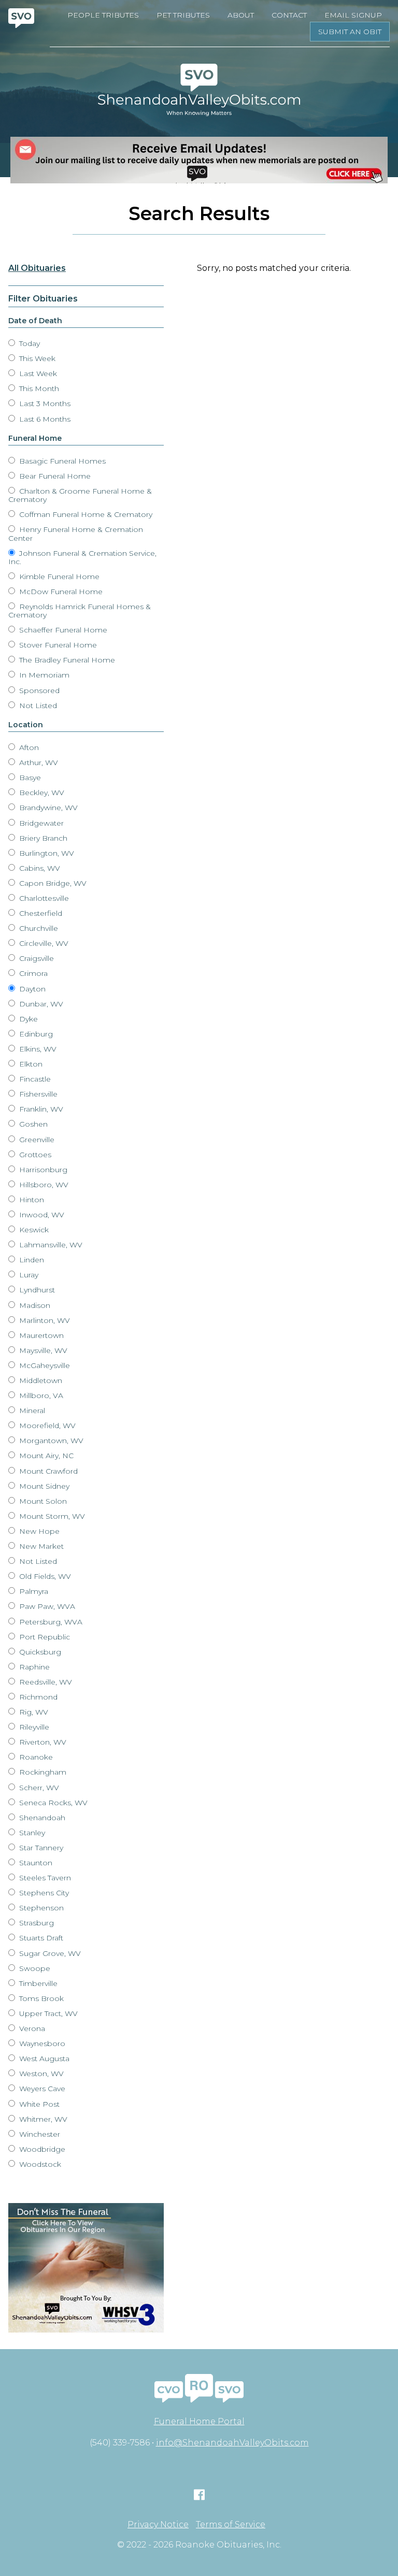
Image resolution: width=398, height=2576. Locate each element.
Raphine (33, 1667)
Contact (289, 15)
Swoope (34, 1968)
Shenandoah (41, 1818)
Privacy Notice (158, 2525)
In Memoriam (43, 675)
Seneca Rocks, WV (52, 1803)
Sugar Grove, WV (49, 1953)
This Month (38, 388)
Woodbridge (41, 2149)
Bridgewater (40, 823)
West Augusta (43, 2059)
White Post (38, 2104)
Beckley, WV (41, 793)
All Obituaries (37, 268)
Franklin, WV (40, 1109)
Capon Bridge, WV (52, 883)
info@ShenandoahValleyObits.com (232, 2443)
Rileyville (33, 1727)
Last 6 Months (44, 419)
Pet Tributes (183, 15)
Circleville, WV (43, 943)
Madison (34, 1305)
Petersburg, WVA (50, 1622)
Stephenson (40, 1908)
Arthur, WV (38, 762)
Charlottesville (43, 898)
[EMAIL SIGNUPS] (199, 160)
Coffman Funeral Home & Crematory (85, 514)
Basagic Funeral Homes (61, 461)
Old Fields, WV (44, 1576)
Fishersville (37, 1094)
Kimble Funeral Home (58, 577)
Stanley (31, 1833)
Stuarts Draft (40, 1938)
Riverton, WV (42, 1742)
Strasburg (35, 1923)
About (241, 15)
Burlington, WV (46, 853)
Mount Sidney (43, 1486)
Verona (31, 2028)
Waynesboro (41, 2043)
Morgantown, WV (50, 1441)
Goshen (32, 1124)
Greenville (36, 1140)
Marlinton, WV (44, 1320)
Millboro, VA (40, 1395)
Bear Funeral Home (54, 476)
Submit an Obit (350, 32)
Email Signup (353, 15)
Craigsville (35, 958)
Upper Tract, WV (47, 2013)
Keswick (33, 1230)
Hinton (31, 1200)
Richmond (37, 1697)
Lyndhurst (36, 1290)
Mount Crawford (47, 1471)
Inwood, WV (41, 1215)
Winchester (39, 2134)
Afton (28, 747)
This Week (36, 358)
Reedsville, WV (45, 1682)
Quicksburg (39, 1652)
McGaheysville (44, 1365)
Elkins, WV (37, 1049)
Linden (31, 1260)
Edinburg (35, 1034)
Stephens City (43, 1893)
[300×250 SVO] (86, 2268)
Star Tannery (40, 1848)
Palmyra (33, 1591)
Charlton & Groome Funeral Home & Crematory (80, 495)
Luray (28, 1275)
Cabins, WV (39, 868)
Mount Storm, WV (51, 1516)
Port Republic (44, 1637)
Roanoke (35, 1757)
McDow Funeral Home (60, 592)
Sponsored (38, 690)
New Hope (38, 1531)
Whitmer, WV (42, 2119)
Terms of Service (231, 2525)
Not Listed (37, 706)
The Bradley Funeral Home (66, 660)
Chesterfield (40, 913)
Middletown (40, 1380)
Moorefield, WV (46, 1426)
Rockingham (42, 1772)
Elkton (30, 1064)
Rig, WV (33, 1712)
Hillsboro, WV (43, 1185)
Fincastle (34, 1079)
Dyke (27, 1019)
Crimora (32, 973)
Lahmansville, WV (50, 1245)
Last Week (37, 373)
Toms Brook (40, 1998)
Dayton (31, 989)
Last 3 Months (44, 404)
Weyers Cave (41, 2089)
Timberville (37, 1983)
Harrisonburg (42, 1170)
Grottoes (34, 1155)
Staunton (35, 1863)
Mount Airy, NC (45, 1456)
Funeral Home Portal (199, 2421)
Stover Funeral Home (57, 645)
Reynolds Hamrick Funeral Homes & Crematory (80, 611)
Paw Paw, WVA (46, 1606)
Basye (29, 778)
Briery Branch (42, 838)
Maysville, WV (42, 1350)
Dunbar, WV (40, 1004)
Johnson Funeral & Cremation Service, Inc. (82, 557)
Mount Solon (42, 1501)
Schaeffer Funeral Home (62, 630)
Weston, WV (40, 2074)
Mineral (31, 1411)
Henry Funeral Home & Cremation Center (76, 534)
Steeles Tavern (44, 1878)
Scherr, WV (38, 1788)
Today (29, 343)
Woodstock (39, 2164)
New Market (40, 1546)
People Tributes (103, 15)
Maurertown (40, 1335)
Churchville (38, 928)
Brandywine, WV (47, 808)
